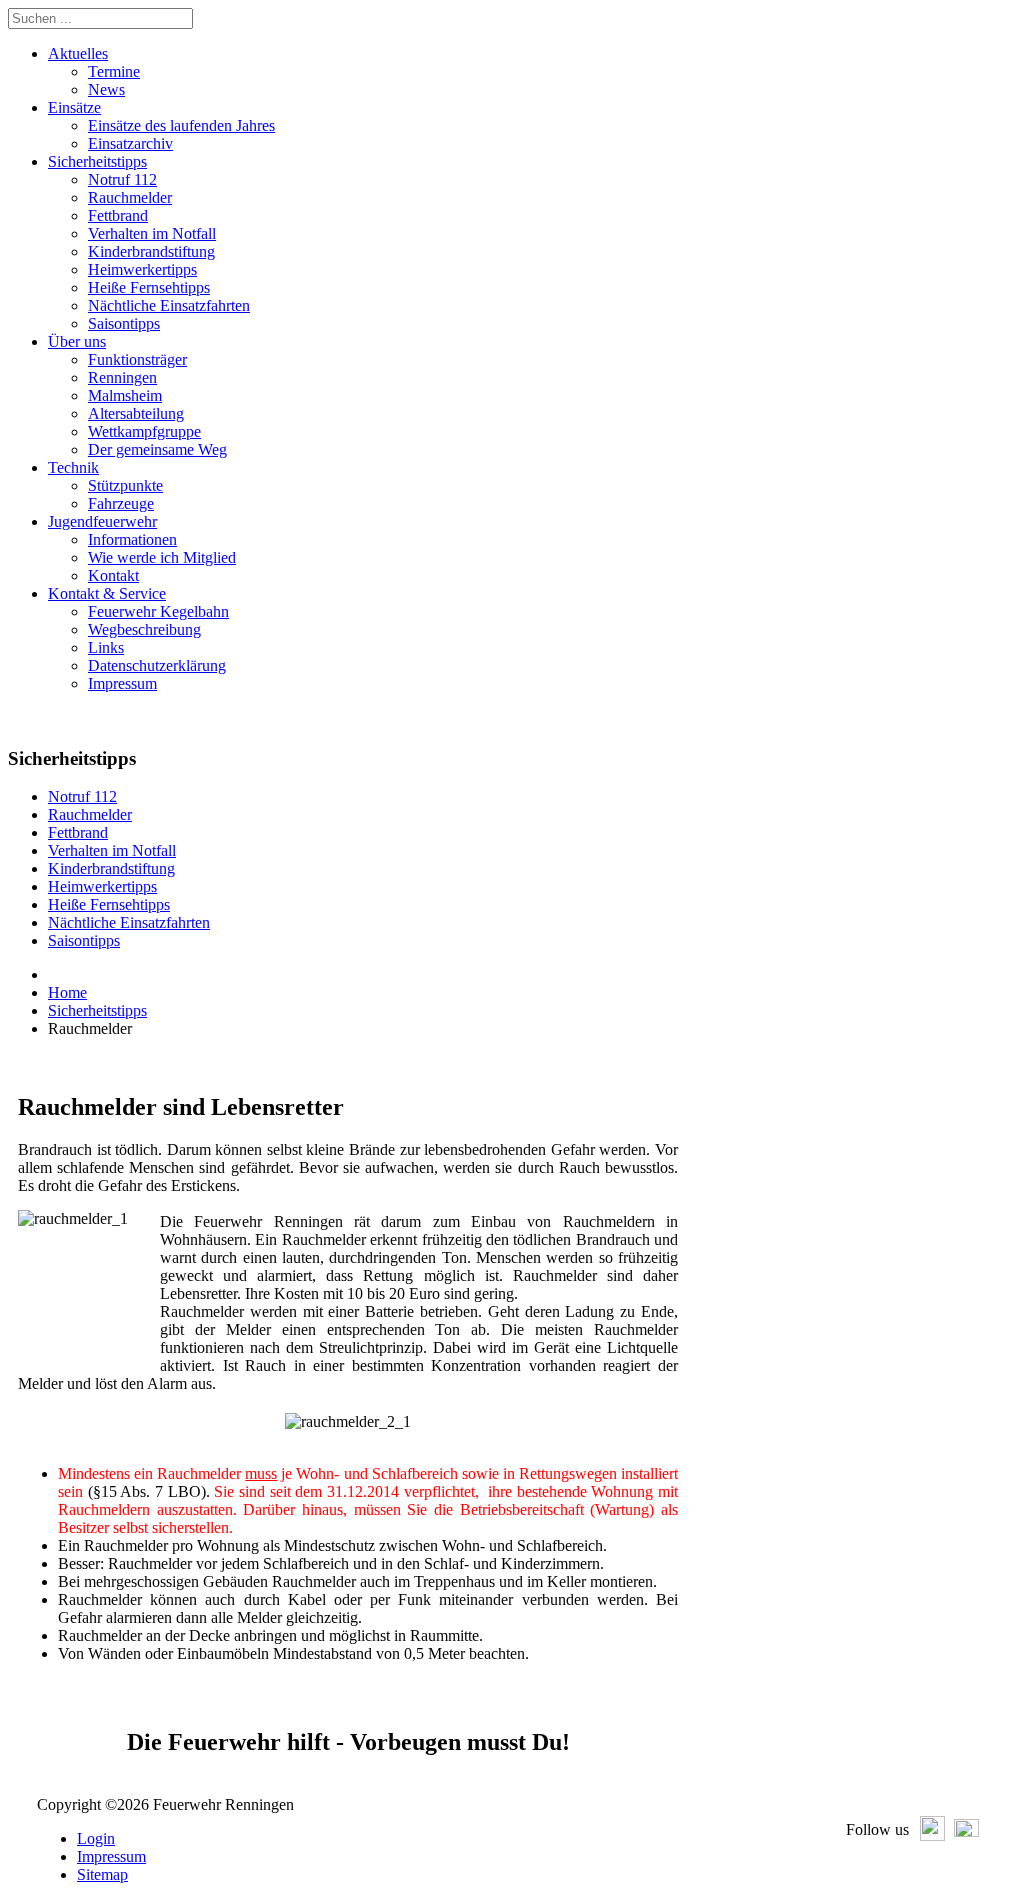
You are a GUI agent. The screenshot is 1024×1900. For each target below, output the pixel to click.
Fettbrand (78, 832)
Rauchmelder (90, 814)
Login (96, 1838)
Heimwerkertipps (102, 886)
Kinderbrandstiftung (111, 868)
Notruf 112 (82, 796)
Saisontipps (84, 940)
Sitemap (102, 1874)
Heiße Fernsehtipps (109, 904)
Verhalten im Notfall (112, 850)
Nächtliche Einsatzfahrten (129, 922)
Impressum (111, 1856)
